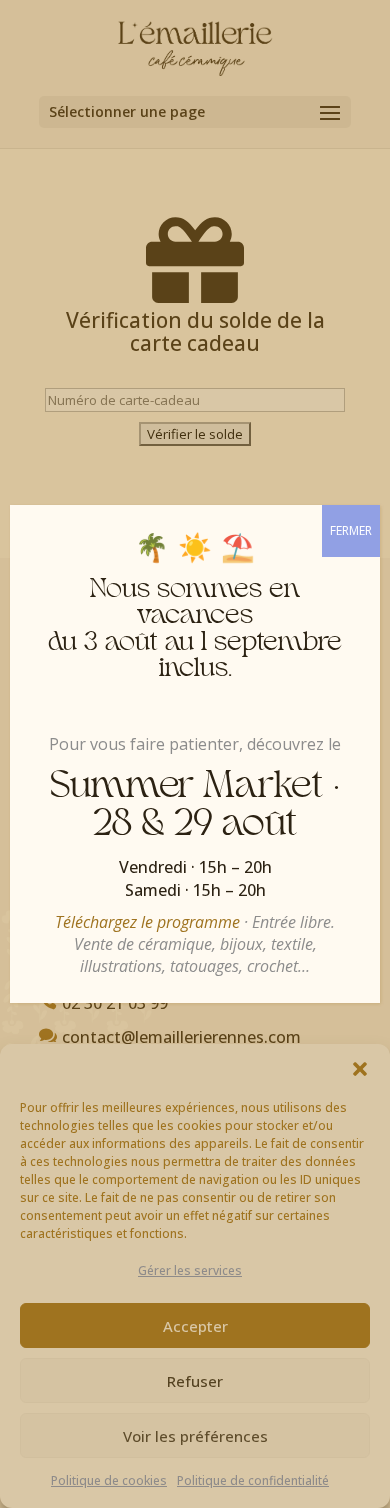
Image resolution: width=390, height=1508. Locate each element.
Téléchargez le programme (147, 922)
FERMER (351, 530)
